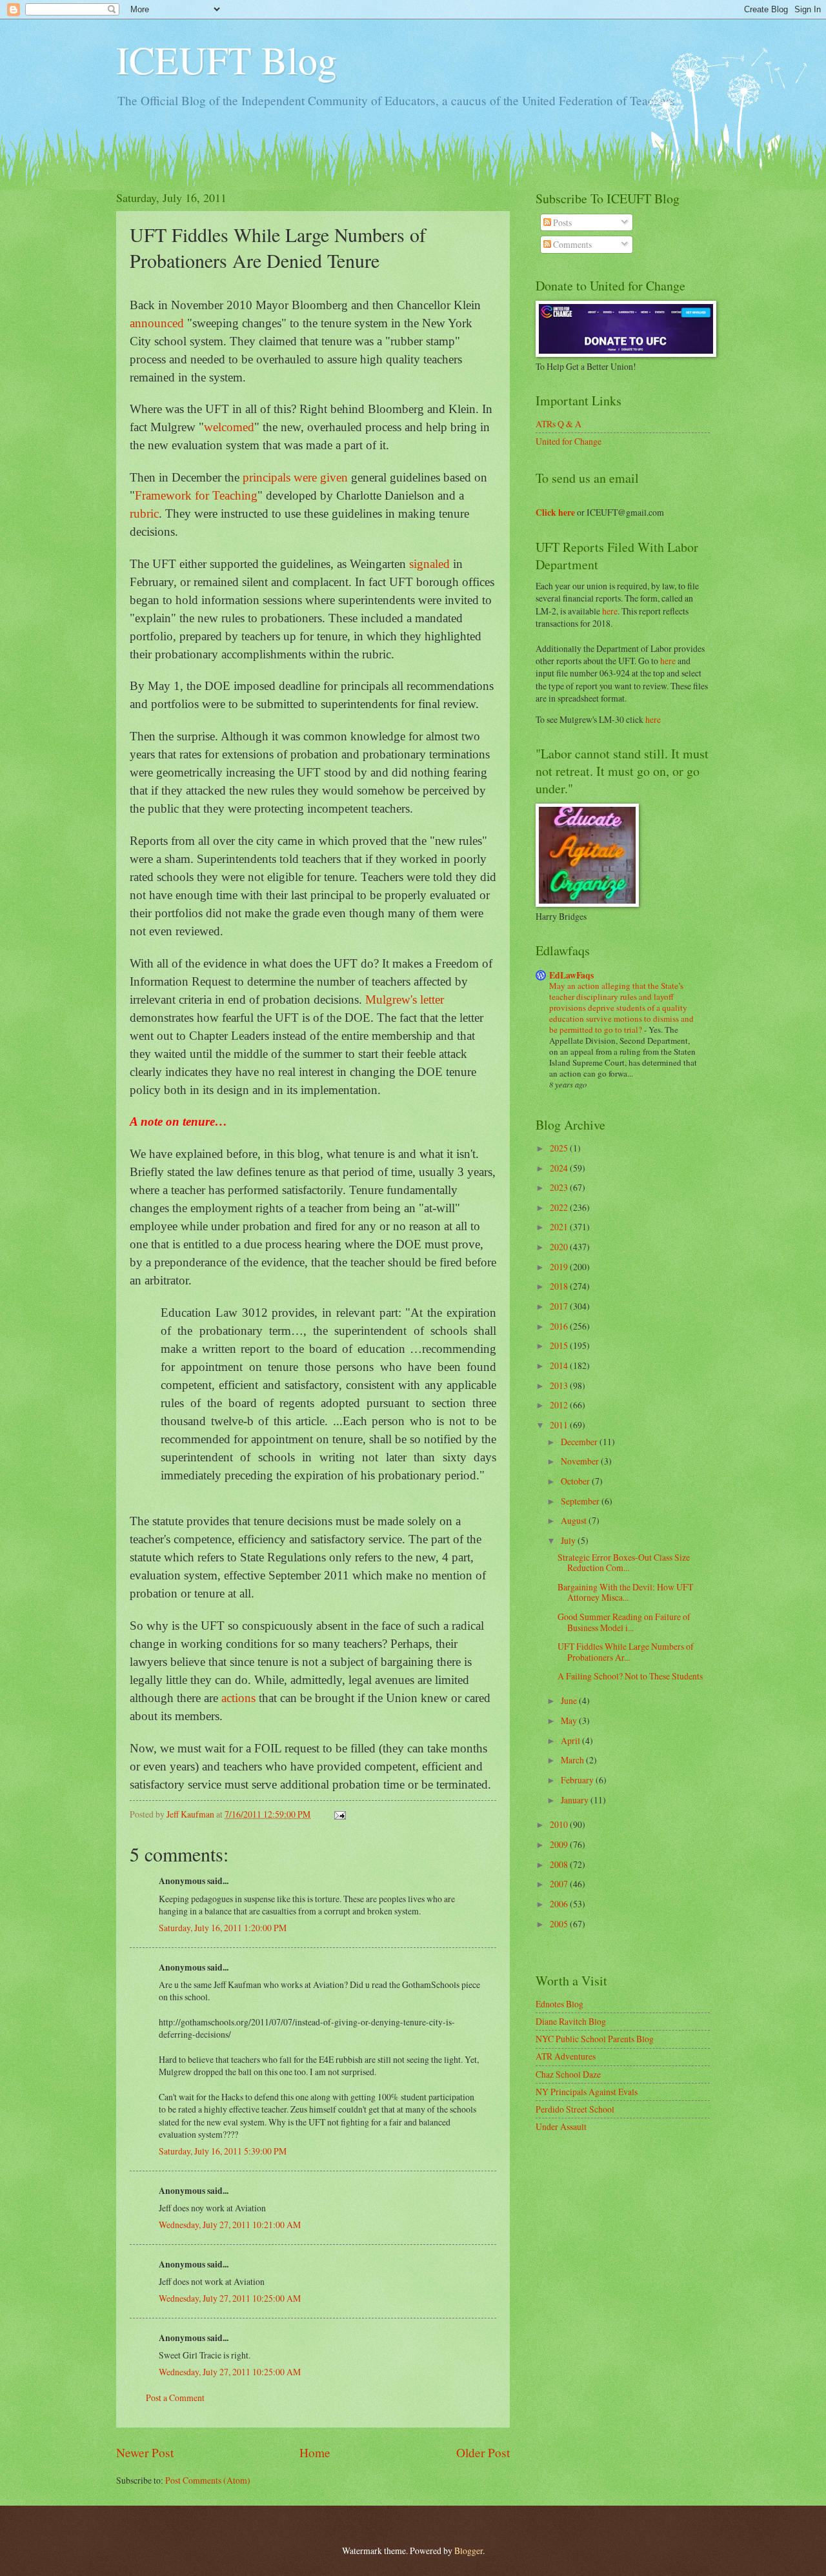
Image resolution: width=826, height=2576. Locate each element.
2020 (560, 1247)
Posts (561, 222)
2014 (560, 1365)
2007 (560, 1884)
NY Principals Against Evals (587, 2092)
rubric (144, 513)
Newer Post (145, 2452)
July (569, 1540)
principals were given (295, 477)
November (581, 1461)
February (578, 1780)
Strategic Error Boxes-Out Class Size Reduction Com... (624, 1563)
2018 (560, 1286)
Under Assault (561, 2126)
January (576, 1800)
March (573, 1760)
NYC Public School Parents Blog (595, 2039)
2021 (560, 1227)
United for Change (569, 441)
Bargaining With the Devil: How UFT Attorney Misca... (625, 1592)
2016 (560, 1326)
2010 (560, 1824)
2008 (560, 1864)
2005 (560, 1924)
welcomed (229, 427)
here (610, 611)
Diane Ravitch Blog (571, 2021)
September (581, 1501)
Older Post (483, 2452)
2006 (560, 1904)
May (570, 1720)
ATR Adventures (566, 2056)
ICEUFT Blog (227, 59)
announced (157, 323)
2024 (560, 1168)
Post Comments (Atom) (208, 2480)
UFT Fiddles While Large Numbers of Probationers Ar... (626, 1652)
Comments (571, 244)
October (576, 1481)
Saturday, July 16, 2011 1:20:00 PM (223, 1928)
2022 (560, 1207)
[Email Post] (339, 1814)
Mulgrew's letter (405, 999)
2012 (560, 1405)
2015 (560, 1345)
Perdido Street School (575, 2109)
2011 (560, 1425)
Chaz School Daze (568, 2074)
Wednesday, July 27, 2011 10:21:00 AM (230, 2225)
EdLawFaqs (571, 975)
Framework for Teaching (196, 495)
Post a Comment (175, 2398)
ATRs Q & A (559, 424)
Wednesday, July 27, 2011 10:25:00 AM (230, 2298)
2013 (560, 1385)
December (580, 1442)
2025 (560, 1148)
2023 (560, 1187)
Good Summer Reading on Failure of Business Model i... (624, 1622)
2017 (560, 1306)
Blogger (468, 2551)
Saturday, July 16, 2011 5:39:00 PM (223, 2151)
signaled (429, 564)
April (571, 1740)
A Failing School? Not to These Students (630, 1676)
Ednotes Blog (559, 2004)
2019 (560, 1267)
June (570, 1700)
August (575, 1520)
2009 (560, 1844)
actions (238, 1698)
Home (315, 2452)
